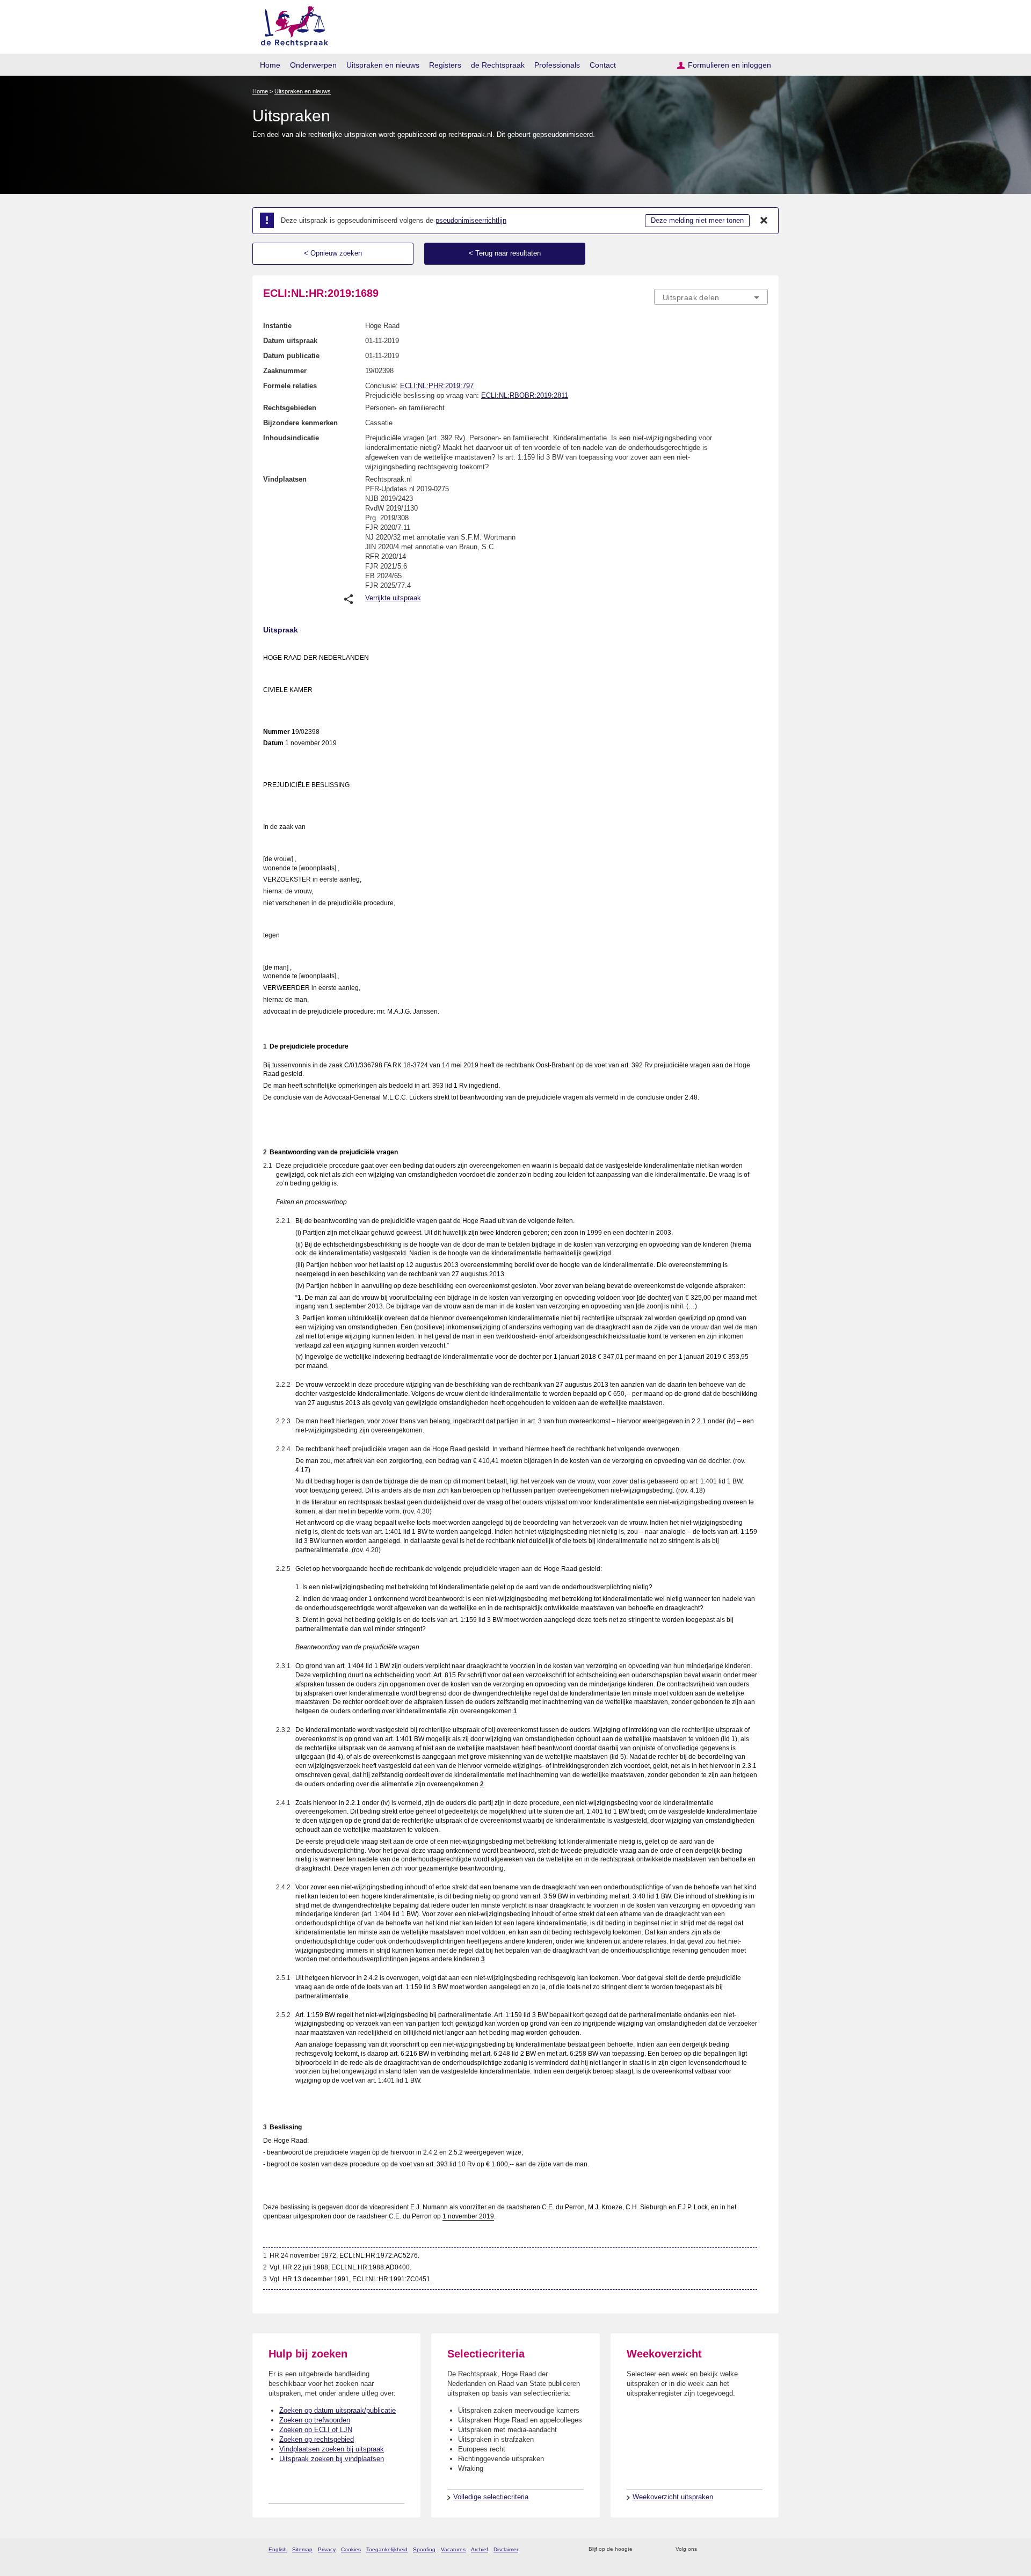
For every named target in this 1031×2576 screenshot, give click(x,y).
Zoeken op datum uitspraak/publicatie (337, 2410)
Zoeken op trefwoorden (315, 2420)
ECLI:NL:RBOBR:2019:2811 (525, 395)
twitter (706, 2549)
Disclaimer (506, 2549)
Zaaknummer (285, 371)
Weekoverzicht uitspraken (673, 2497)
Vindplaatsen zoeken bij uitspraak (332, 2449)
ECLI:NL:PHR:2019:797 (437, 386)
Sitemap (302, 2549)
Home (270, 65)
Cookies (351, 2549)
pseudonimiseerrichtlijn (471, 220)
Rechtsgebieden (290, 408)
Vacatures (453, 2549)
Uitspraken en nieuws (383, 65)
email (656, 2549)
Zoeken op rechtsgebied (317, 2439)
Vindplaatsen (285, 479)
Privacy (327, 2549)
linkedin (748, 2549)
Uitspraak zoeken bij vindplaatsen (332, 2459)
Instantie (277, 326)
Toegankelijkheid (387, 2549)
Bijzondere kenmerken (300, 423)
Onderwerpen (313, 65)
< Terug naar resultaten (505, 253)
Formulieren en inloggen (729, 65)
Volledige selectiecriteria (491, 2497)
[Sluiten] (764, 221)
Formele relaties (290, 386)
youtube (762, 2549)
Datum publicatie (291, 356)
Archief (480, 2549)
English (278, 2549)
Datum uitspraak (290, 341)
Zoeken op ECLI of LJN (316, 2430)
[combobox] (711, 297)
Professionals (557, 65)
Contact (603, 65)
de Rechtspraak (498, 65)
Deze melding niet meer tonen (697, 220)
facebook (720, 2549)
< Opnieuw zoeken (333, 253)
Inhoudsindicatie (291, 438)
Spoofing (424, 2549)
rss (642, 2549)
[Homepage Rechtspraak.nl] (291, 24)
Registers (445, 65)
